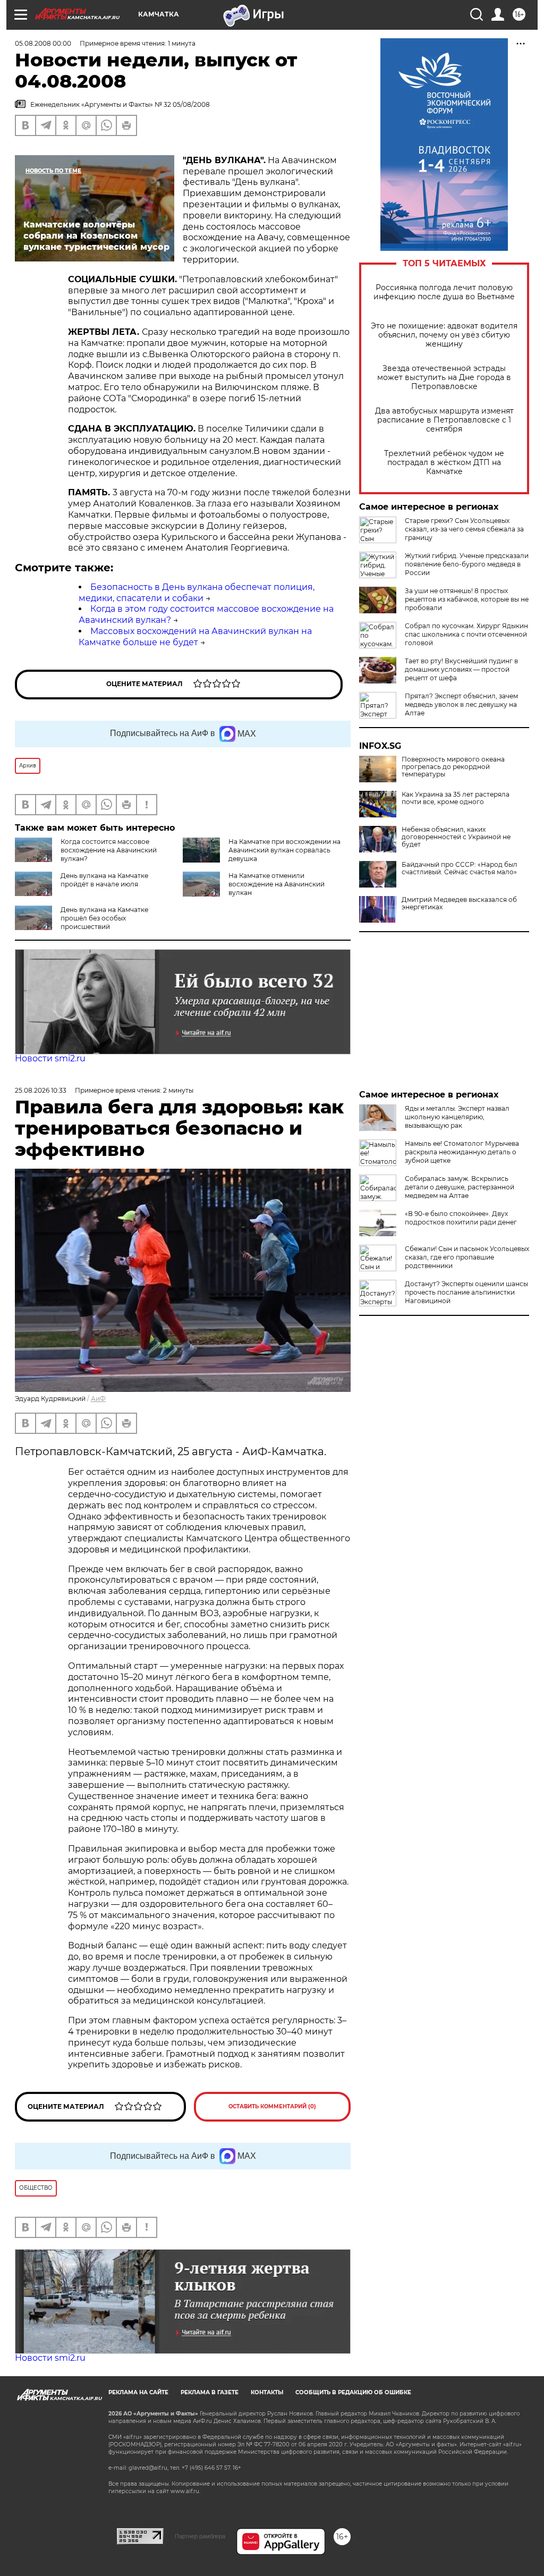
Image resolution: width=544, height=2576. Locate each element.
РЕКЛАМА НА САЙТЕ (138, 2392)
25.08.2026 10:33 (41, 1090)
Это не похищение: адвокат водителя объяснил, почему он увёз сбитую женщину (444, 335)
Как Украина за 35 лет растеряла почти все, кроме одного (456, 798)
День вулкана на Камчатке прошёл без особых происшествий (104, 918)
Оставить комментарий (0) (272, 2106)
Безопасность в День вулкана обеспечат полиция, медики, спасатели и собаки (197, 593)
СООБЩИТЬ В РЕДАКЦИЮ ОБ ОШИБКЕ (353, 2392)
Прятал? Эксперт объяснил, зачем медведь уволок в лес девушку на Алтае (461, 704)
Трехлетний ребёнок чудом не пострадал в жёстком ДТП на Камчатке (444, 463)
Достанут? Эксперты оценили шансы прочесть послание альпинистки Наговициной (466, 1292)
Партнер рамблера (200, 2536)
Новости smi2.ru (50, 1058)
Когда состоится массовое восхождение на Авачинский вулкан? (109, 850)
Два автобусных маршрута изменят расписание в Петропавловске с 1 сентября (444, 420)
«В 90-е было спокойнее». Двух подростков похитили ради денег (461, 1218)
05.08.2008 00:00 (43, 43)
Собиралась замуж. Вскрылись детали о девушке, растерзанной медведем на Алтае (460, 1187)
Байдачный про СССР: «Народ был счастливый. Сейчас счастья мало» (460, 868)
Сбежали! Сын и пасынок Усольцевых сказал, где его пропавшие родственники (467, 1257)
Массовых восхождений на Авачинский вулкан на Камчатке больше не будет (195, 637)
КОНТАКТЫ (267, 2392)
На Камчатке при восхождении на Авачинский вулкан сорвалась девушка (284, 850)
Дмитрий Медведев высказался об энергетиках (459, 903)
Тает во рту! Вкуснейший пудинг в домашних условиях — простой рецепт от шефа (461, 669)
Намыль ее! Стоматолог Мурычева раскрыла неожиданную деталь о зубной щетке (462, 1152)
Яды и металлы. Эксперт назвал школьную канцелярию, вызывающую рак (457, 1117)
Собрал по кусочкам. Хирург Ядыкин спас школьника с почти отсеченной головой (466, 634)
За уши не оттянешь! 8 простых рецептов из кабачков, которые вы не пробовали (467, 599)
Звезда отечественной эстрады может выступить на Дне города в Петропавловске (444, 378)
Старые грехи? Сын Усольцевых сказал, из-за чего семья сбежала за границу (464, 529)
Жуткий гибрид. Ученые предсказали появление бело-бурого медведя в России (467, 564)
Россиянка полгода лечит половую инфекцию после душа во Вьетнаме (444, 292)
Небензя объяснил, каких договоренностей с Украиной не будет (456, 837)
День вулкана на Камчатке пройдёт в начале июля (104, 880)
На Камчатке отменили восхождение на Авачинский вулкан (277, 884)
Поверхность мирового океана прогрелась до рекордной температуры (453, 767)
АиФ (98, 1399)
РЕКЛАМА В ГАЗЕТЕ (210, 2392)
